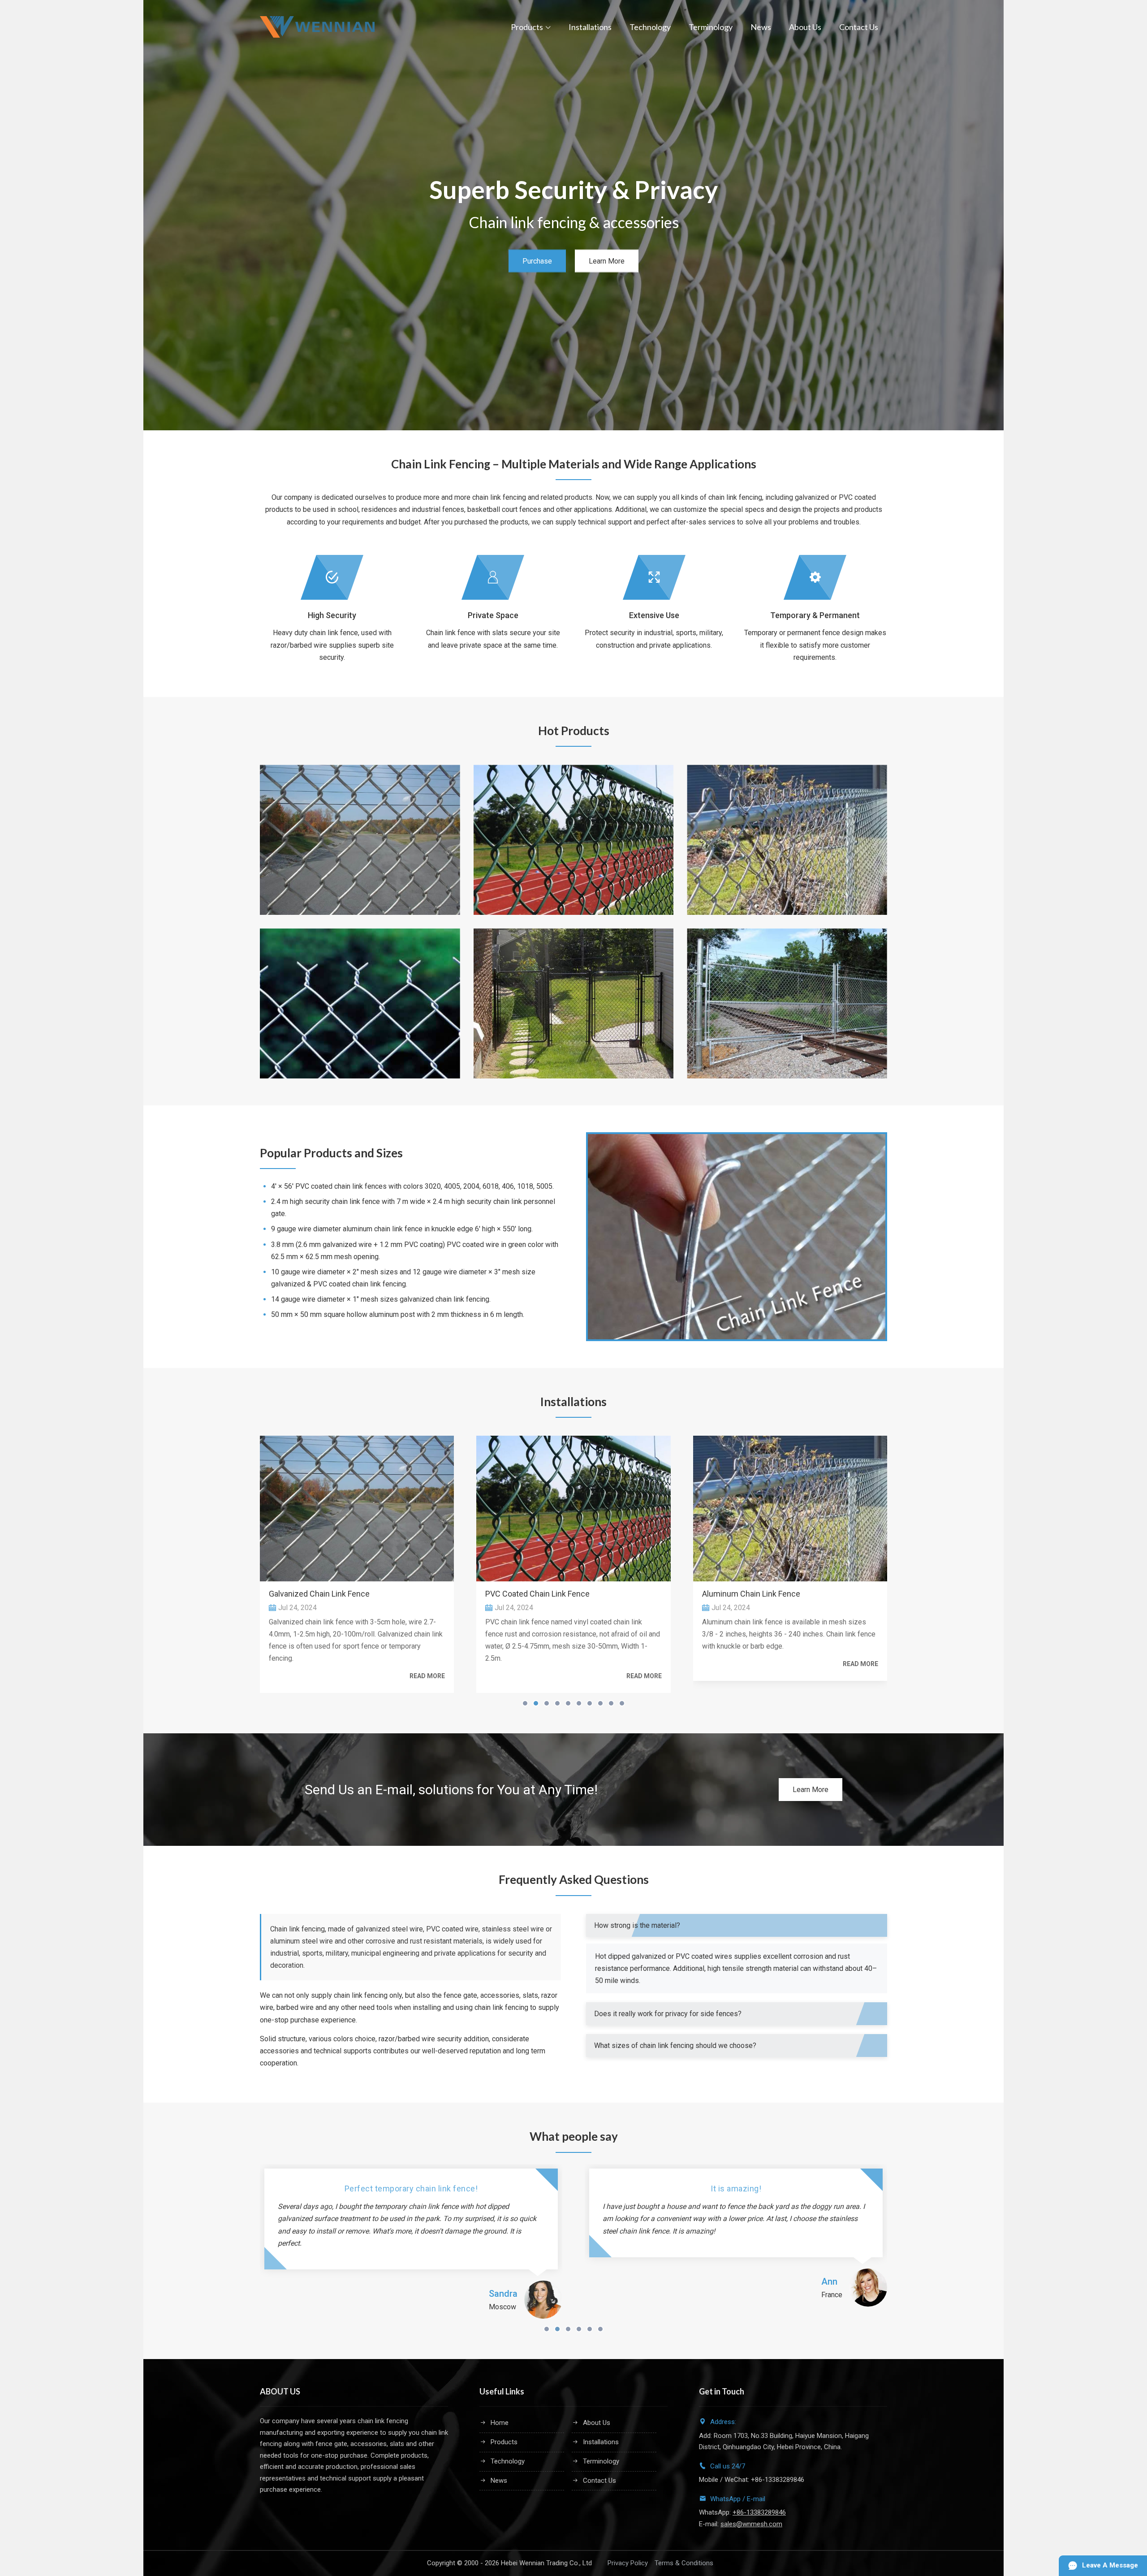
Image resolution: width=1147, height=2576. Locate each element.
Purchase (537, 261)
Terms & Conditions (684, 2563)
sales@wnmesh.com (751, 2524)
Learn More (607, 261)
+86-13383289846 (759, 2512)
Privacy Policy (628, 2563)
